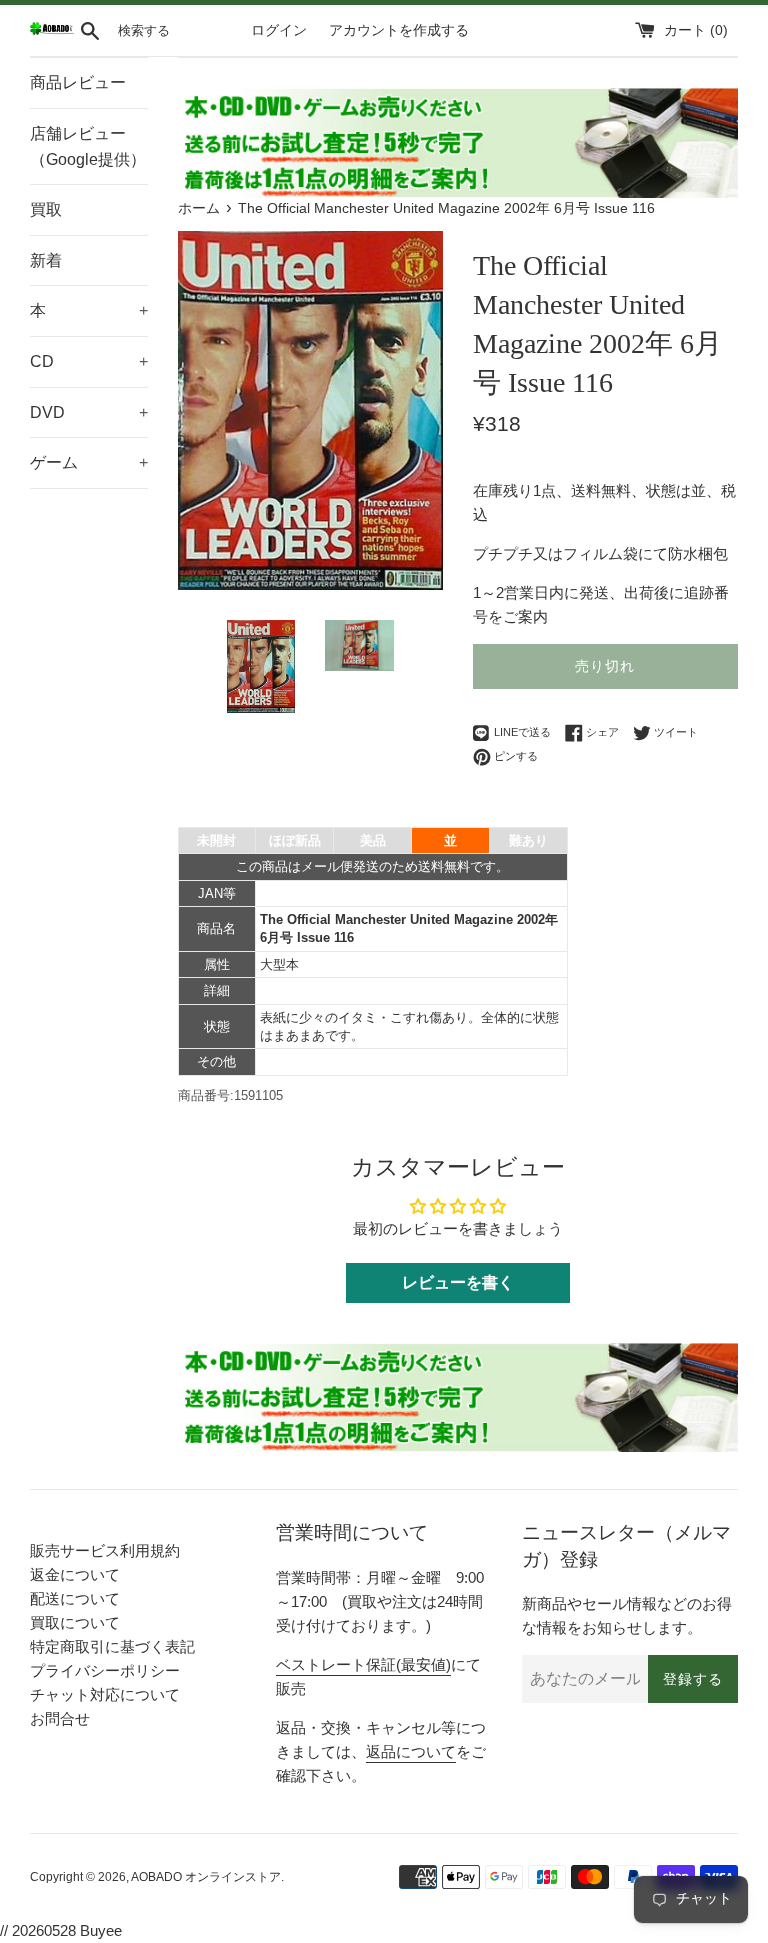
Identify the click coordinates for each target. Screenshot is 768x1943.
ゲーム (89, 462)
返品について (411, 1751)
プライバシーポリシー (105, 1670)
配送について (75, 1598)
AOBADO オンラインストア (206, 1877)
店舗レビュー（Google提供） (88, 146)
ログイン (279, 30)
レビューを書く (458, 1282)
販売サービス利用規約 (105, 1550)
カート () (696, 30)
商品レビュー (78, 82)
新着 (46, 260)
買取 (46, 209)
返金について (75, 1574)
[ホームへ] (52, 30)
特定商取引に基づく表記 (112, 1646)
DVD (89, 412)
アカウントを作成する (399, 30)
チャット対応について (105, 1694)
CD (89, 361)
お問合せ (60, 1718)
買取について (75, 1622)
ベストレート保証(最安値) (363, 1664)
